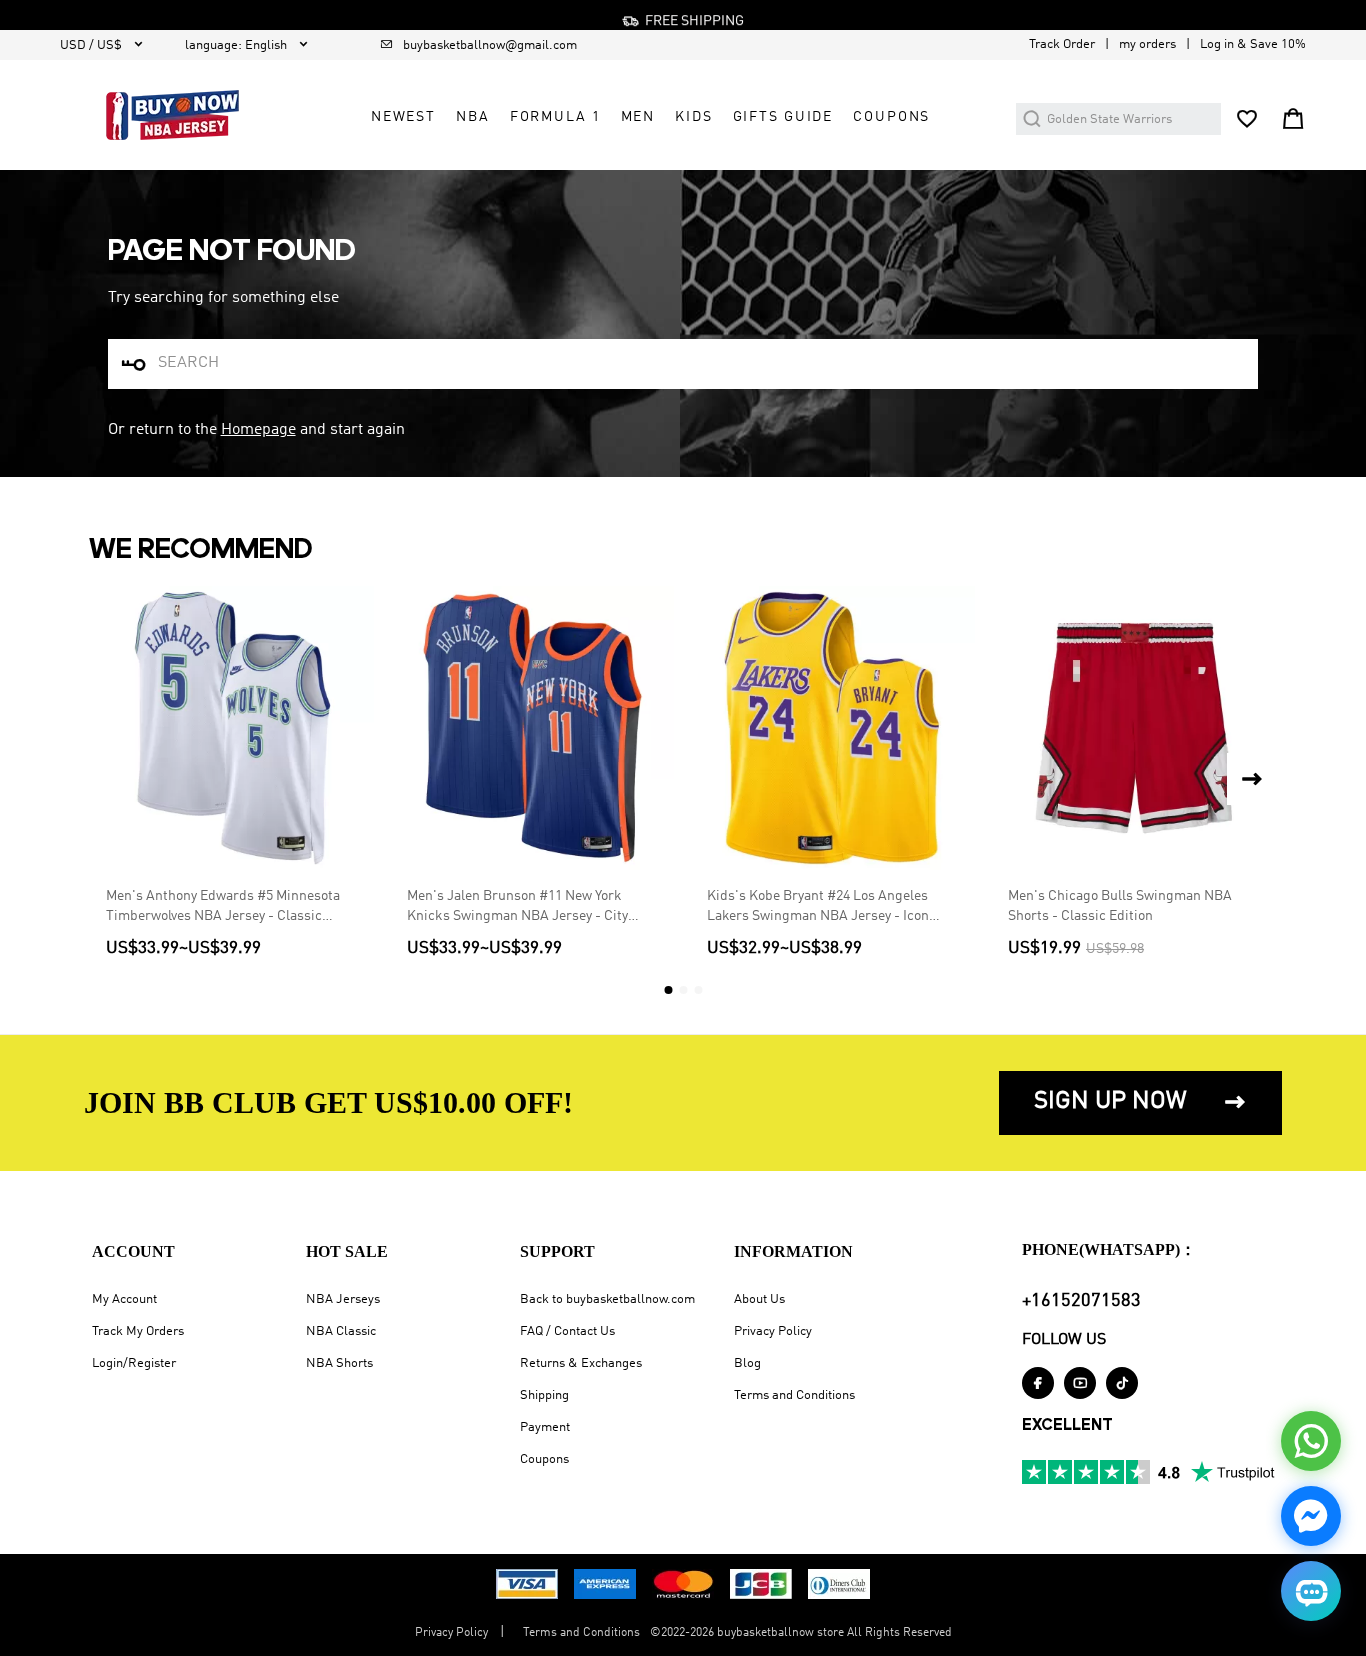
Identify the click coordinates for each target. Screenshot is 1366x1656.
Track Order (1062, 44)
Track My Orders (138, 1331)
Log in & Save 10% (1253, 44)
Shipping (544, 1395)
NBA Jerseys (343, 1299)
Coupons (544, 1459)
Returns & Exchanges (581, 1363)
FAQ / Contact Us (567, 1331)
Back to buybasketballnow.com (607, 1299)
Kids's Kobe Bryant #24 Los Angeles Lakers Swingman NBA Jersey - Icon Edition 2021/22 (818, 907)
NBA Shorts (339, 1363)
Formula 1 (555, 117)
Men (638, 117)
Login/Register (134, 1363)
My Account (124, 1299)
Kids (693, 117)
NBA (473, 117)
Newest (403, 117)
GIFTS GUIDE (783, 117)
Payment (545, 1427)
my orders (1147, 44)
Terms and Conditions (794, 1395)
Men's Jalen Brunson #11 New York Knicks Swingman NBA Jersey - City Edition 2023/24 (517, 907)
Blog (747, 1363)
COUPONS (891, 117)
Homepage (258, 430)
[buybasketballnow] (172, 115)
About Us (759, 1299)
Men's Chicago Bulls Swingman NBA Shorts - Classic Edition (1120, 906)
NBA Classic (341, 1331)
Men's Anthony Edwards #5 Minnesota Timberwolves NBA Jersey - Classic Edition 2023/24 (223, 907)
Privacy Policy (773, 1331)
